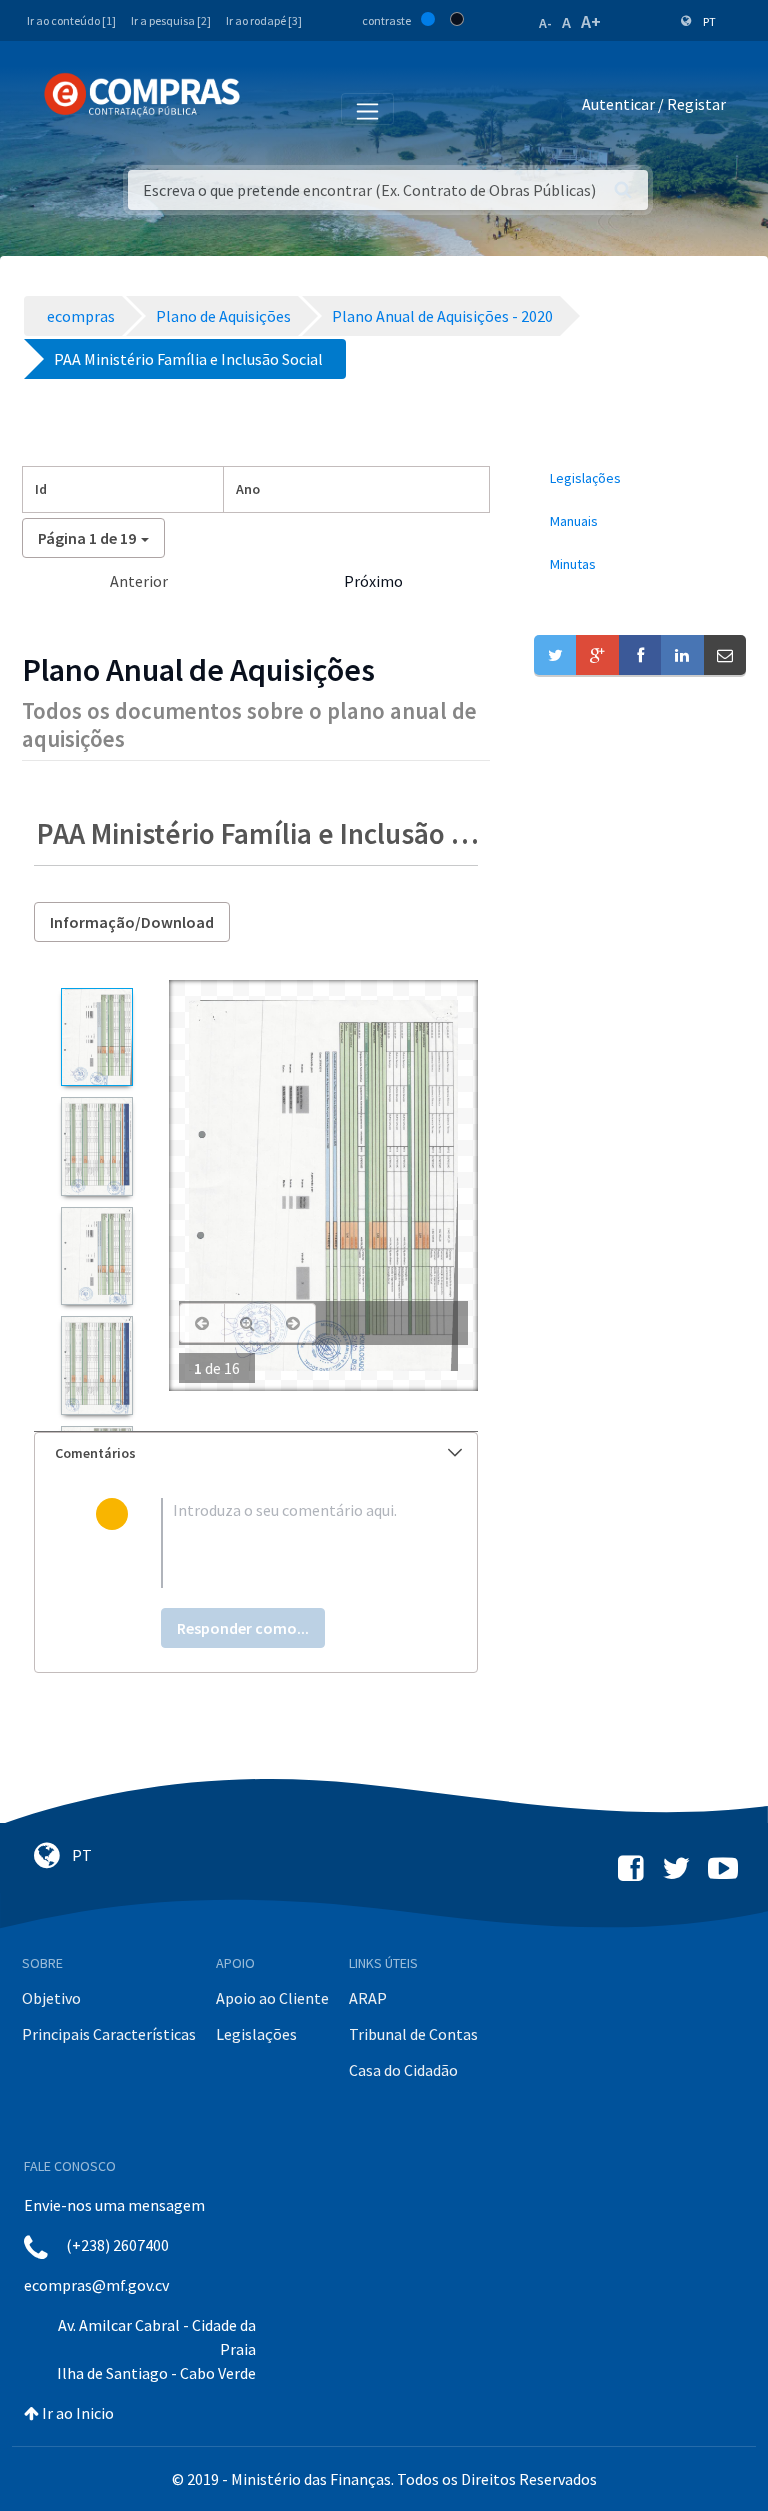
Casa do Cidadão (403, 2070)
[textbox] (288, 1543)
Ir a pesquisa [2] (171, 20)
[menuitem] (640, 478)
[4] (96, 1365)
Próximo (373, 581)
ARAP (368, 1998)
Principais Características (109, 2034)
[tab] (256, 1453)
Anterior (139, 581)
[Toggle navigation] (268, 108)
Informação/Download (132, 922)
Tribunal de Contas (413, 2034)
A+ (591, 21)
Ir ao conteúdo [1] (71, 20)
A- (545, 23)
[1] (96, 1037)
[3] (96, 1256)
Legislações (256, 2034)
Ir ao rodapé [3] (264, 20)
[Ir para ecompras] (142, 95)
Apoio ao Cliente (272, 1998)
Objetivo (51, 1998)
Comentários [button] (95, 1453)
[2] (96, 1146)
